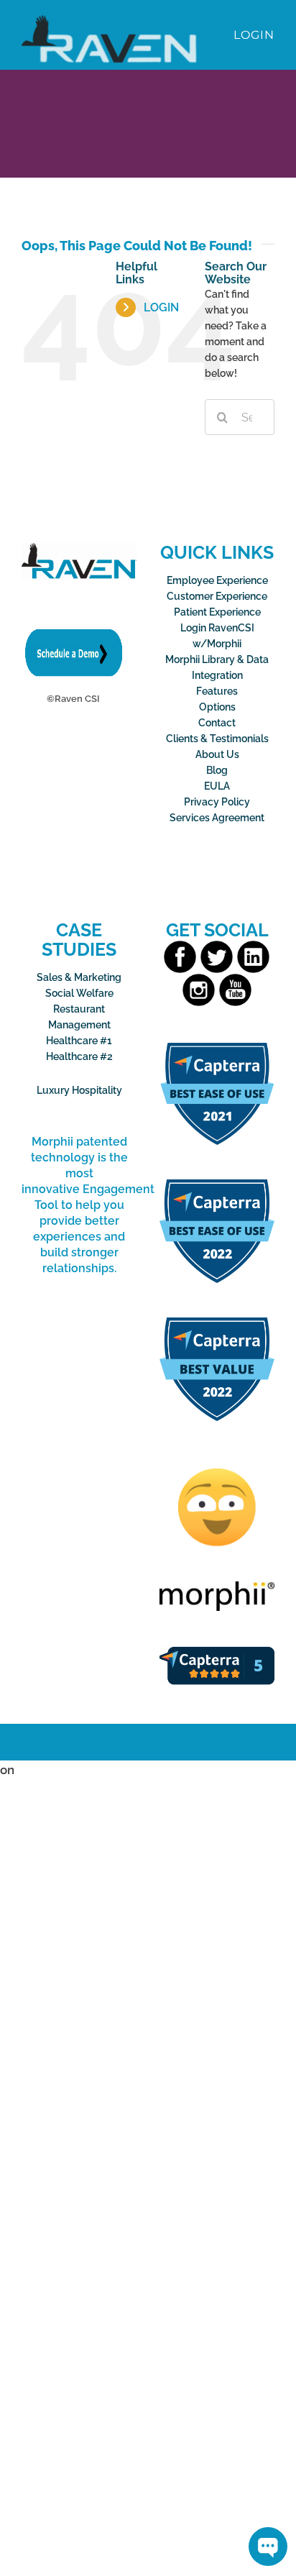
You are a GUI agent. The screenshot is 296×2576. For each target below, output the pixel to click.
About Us (217, 754)
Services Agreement (217, 818)
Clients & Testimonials (217, 739)
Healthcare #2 (79, 1056)
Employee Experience (217, 580)
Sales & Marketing (79, 977)
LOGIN (161, 307)
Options (217, 707)
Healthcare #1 (79, 1041)
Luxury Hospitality (79, 1090)
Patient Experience (217, 612)
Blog (217, 770)
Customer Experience (217, 596)
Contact (217, 723)
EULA (217, 786)
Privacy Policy (217, 802)
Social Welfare (79, 993)
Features (217, 691)
